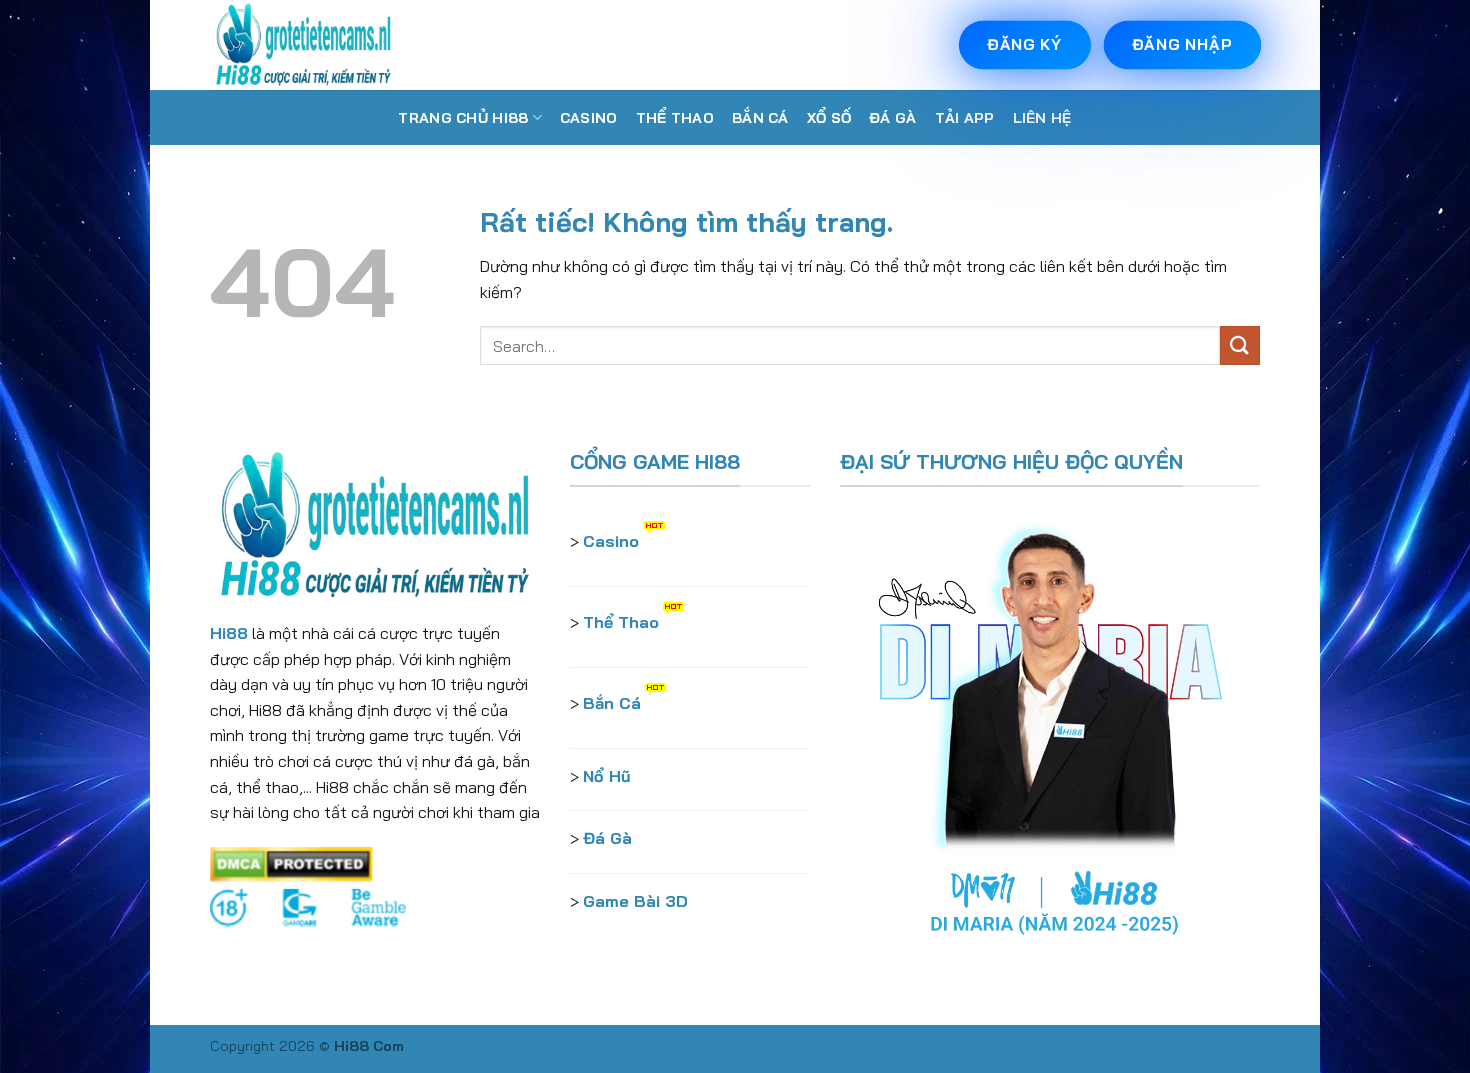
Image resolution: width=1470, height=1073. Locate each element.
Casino (589, 118)
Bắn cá (760, 118)
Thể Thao (675, 118)
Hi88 (229, 633)
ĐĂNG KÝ (1025, 44)
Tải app (965, 118)
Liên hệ (1042, 118)
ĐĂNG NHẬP (1183, 44)
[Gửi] (1240, 345)
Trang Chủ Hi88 (463, 118)
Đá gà (892, 118)
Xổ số (829, 118)
